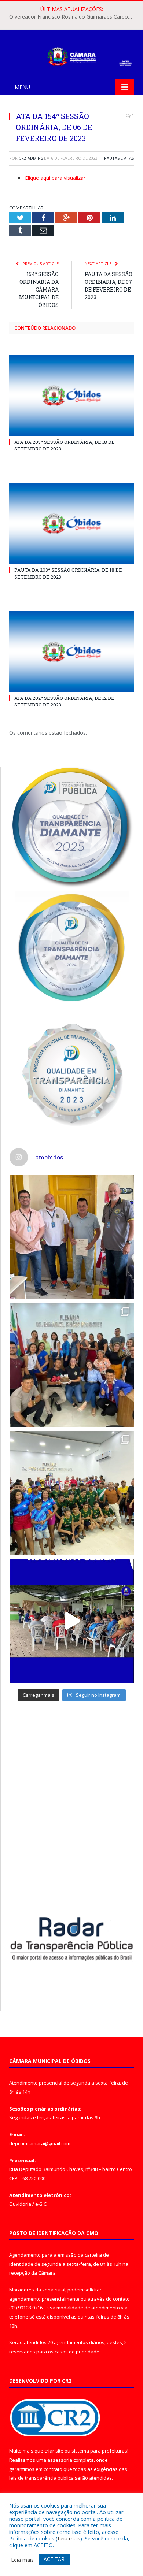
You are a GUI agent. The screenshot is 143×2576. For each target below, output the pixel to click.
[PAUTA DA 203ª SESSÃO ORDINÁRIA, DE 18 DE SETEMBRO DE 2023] (71, 523)
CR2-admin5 (31, 158)
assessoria (60, 2460)
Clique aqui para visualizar (55, 178)
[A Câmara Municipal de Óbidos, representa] (72, 1621)
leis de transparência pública (41, 2478)
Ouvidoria (20, 2204)
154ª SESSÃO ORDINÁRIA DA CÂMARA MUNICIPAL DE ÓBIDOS (39, 289)
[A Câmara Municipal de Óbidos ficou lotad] (72, 1493)
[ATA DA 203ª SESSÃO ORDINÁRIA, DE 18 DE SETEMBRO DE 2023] (71, 395)
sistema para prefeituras (99, 2451)
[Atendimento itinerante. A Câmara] (72, 1237)
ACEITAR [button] (54, 2559)
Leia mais (69, 2538)
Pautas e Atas (119, 158)
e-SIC (41, 2204)
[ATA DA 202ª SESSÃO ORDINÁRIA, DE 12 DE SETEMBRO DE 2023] (71, 652)
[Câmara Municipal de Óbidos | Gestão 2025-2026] (71, 55)
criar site (54, 2451)
